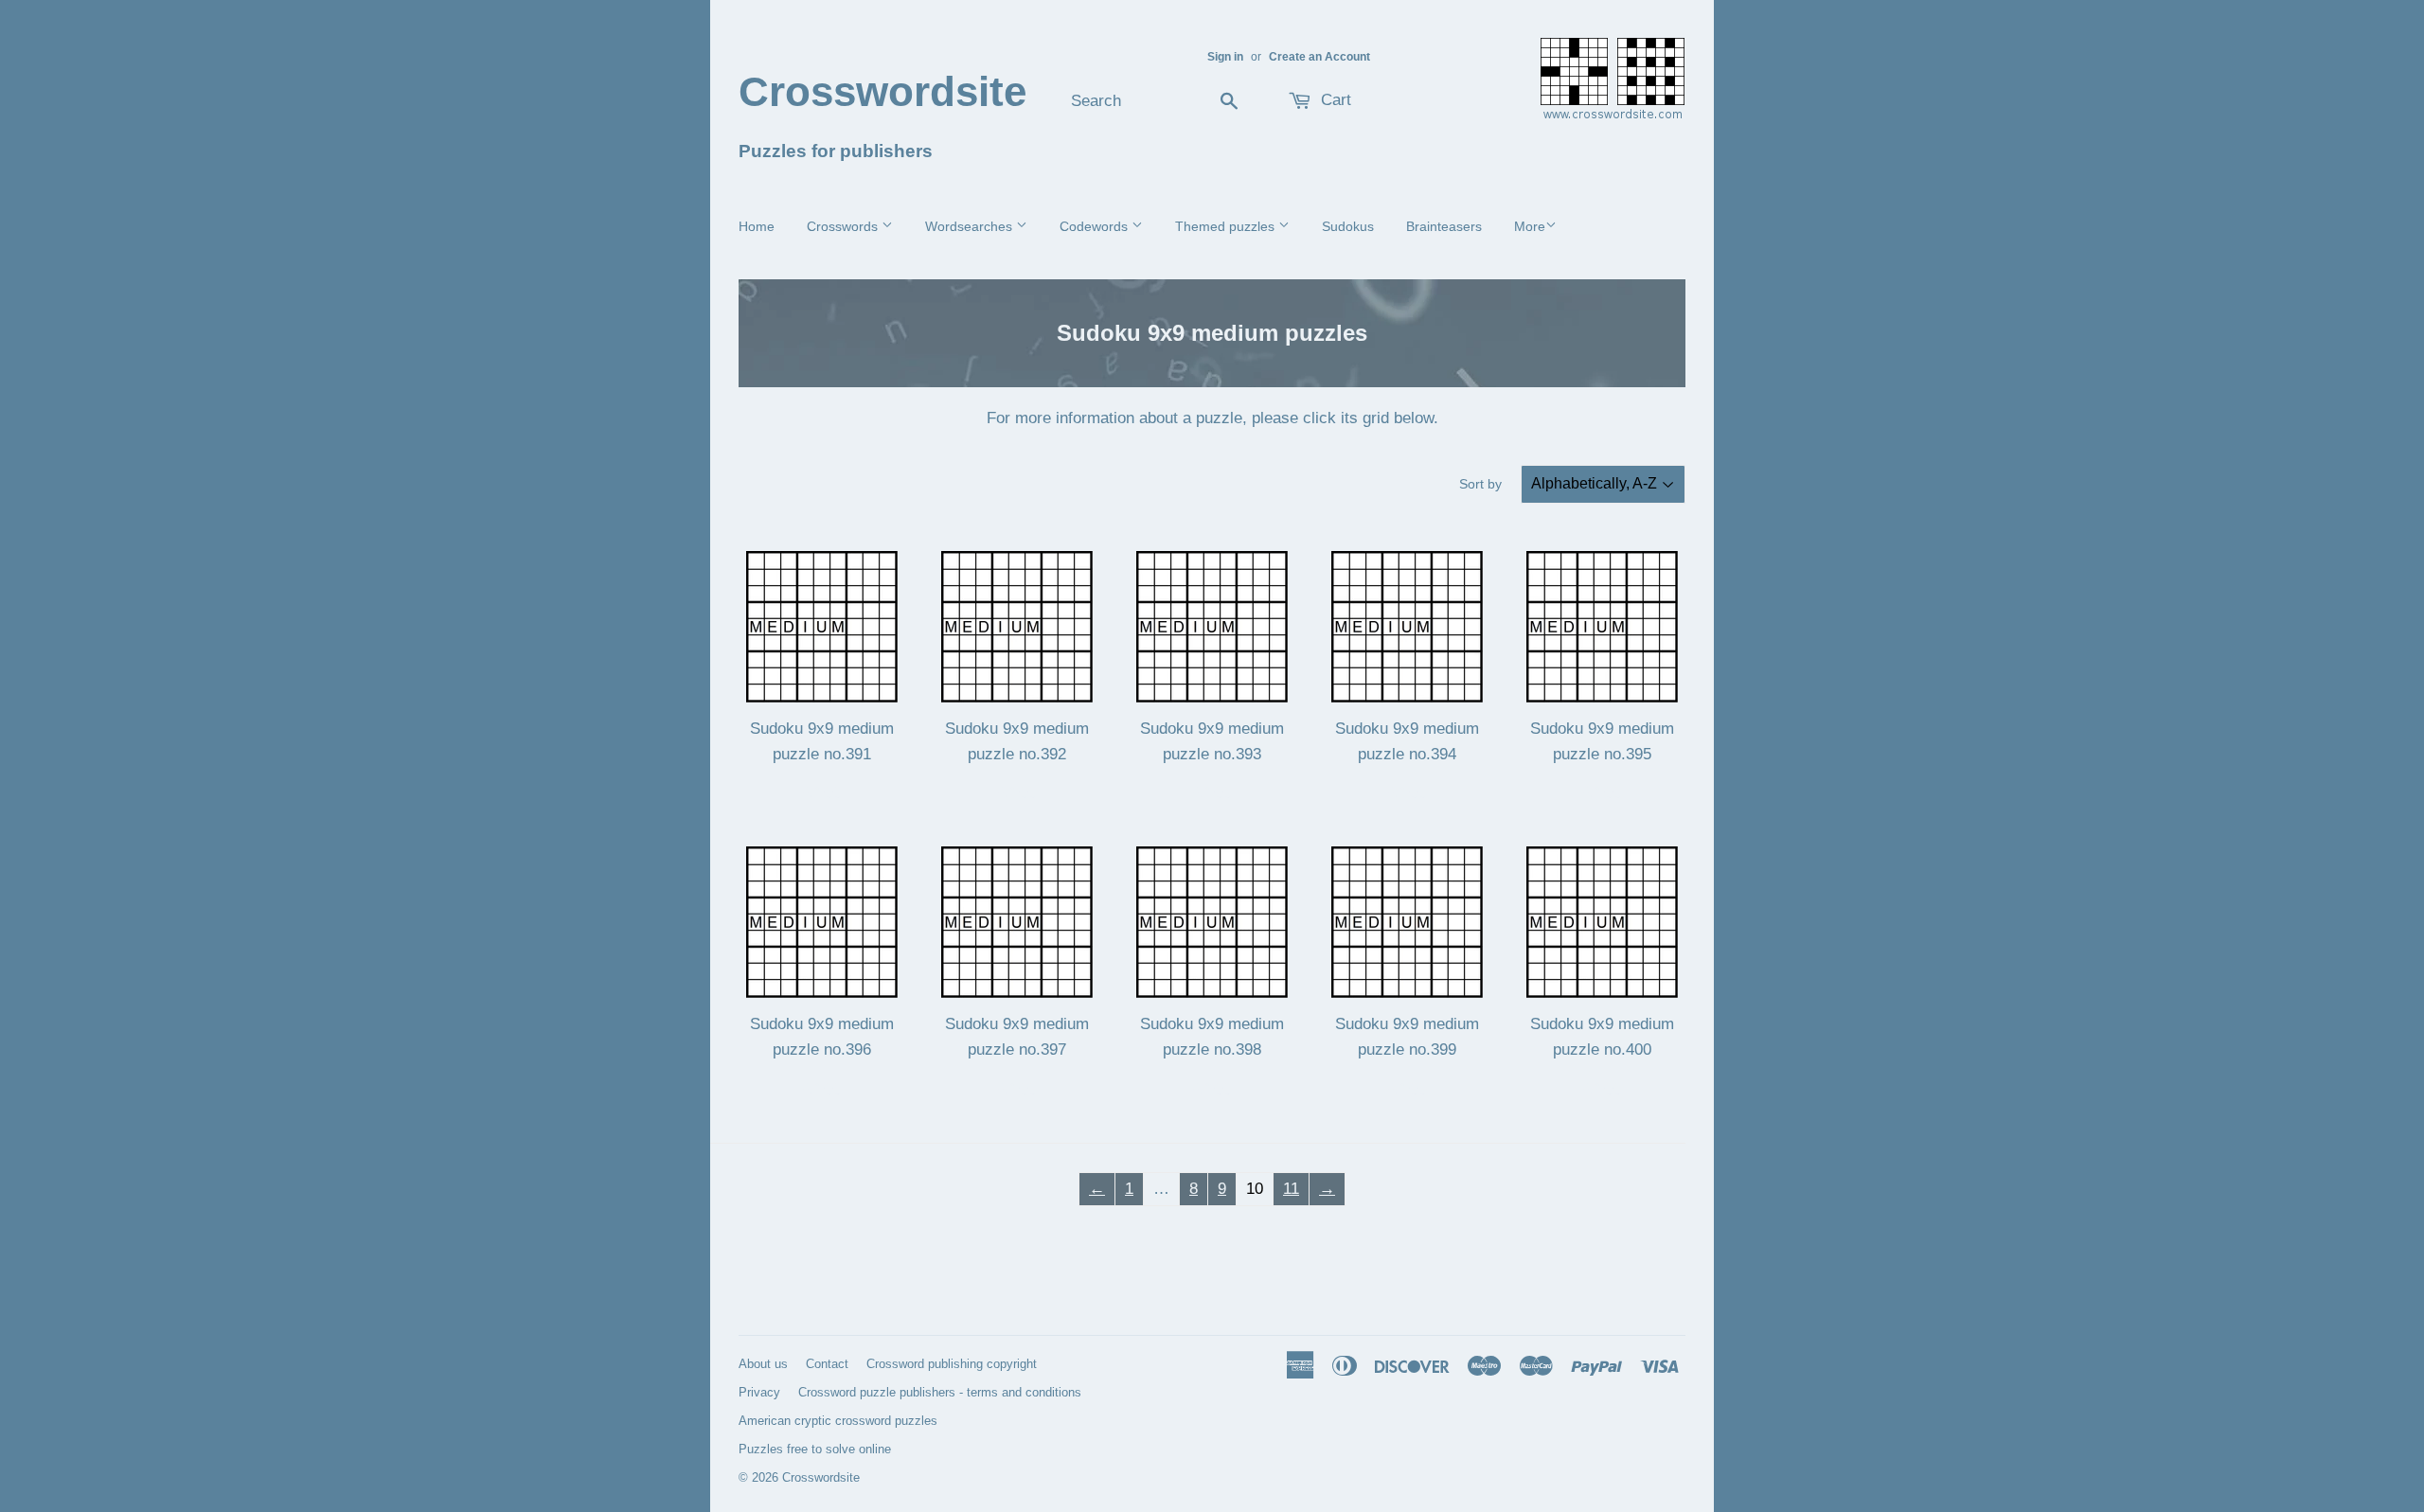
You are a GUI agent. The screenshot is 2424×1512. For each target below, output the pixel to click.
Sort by (1480, 484)
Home (757, 226)
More (1530, 226)
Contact (827, 1364)
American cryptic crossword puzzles (838, 1421)
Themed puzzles (1227, 226)
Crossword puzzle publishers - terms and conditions (940, 1392)
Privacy (759, 1392)
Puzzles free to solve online (815, 1449)
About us (763, 1364)
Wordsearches (971, 226)
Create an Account (1319, 57)
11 (1291, 1189)
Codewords (1096, 226)
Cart (1334, 100)
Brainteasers (1444, 226)
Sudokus (1348, 226)
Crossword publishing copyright (952, 1364)
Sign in (1225, 57)
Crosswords (844, 226)
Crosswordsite (882, 91)
